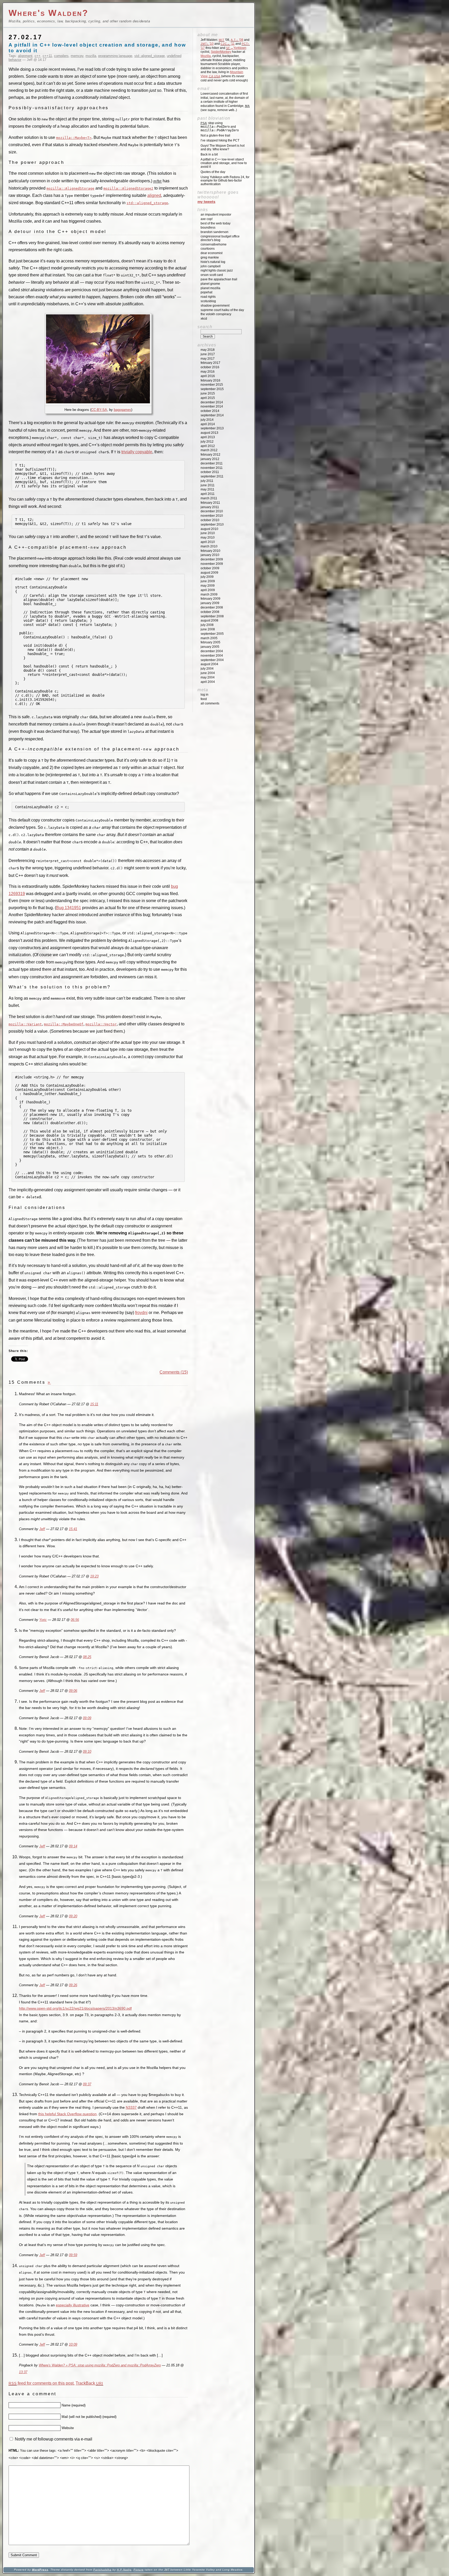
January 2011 (210, 507)
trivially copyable (137, 452)
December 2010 (212, 511)
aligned (154, 195)
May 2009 (208, 586)
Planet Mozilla (210, 288)
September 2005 (212, 634)
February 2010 (210, 551)
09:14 (73, 1846)
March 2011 (209, 498)
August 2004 (209, 664)
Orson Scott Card (212, 275)
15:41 (73, 1529)
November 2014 (212, 406)
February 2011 (210, 503)
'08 (237, 40)
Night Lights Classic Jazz (217, 270)
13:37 (23, 2372)
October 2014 (210, 411)
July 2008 (207, 625)
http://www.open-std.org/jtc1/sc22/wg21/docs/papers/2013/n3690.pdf (75, 2008)
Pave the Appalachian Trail (219, 279)
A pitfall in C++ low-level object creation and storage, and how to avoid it (224, 163)
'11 (228, 44)
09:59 (73, 2255)
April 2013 (208, 437)
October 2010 (210, 520)
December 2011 (212, 463)
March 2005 (209, 638)
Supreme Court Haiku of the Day (222, 310)
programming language (115, 56)
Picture (139, 2570)
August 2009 (209, 573)
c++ (38, 56)
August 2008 (209, 620)
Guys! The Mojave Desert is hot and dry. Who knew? (223, 147)
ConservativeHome (214, 244)
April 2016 (208, 376)
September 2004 (212, 660)
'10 (207, 44)
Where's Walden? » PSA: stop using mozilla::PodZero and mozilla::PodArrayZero (100, 2365)
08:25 (87, 1657)
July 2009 (207, 577)
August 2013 (209, 433)
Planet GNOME (210, 284)
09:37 (87, 2084)
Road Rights (208, 297)
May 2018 (208, 350)
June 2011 (208, 485)
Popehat (206, 292)
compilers (61, 56)
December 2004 (212, 651)
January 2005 (210, 647)
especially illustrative (73, 2305)
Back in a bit (209, 154)
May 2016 (208, 372)
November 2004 (212, 656)
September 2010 (212, 525)
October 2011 (210, 472)
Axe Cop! (207, 219)
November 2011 (212, 468)
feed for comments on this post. (42, 2383)
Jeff (42, 1529)
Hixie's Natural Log (213, 262)
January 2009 (210, 603)
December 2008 (212, 607)
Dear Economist (212, 253)
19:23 (94, 1576)
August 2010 (209, 529)
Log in (204, 695)
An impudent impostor (216, 215)
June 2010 (208, 533)
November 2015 (212, 385)
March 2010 (209, 546)
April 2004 (208, 682)
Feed (204, 699)
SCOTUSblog (208, 301)
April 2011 (208, 494)
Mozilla (206, 56)
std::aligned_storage (150, 56)
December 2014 (212, 402)
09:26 (73, 1985)
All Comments (210, 703)
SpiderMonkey (221, 52)
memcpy (77, 56)
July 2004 (207, 669)
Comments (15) (174, 1372)
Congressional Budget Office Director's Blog (220, 238)
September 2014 (212, 415)
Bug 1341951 (69, 908)
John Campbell (211, 266)
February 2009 (210, 599)
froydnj (141, 1313)
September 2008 (212, 616)
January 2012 (210, 459)
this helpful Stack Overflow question (67, 2114)
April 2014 (208, 424)
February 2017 (210, 363)
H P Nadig (124, 2570)
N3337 (131, 2107)
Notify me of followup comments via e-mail (54, 2439)
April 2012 (208, 446)
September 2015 (212, 389)
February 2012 (210, 455)
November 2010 (212, 516)
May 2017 (208, 359)
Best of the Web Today (216, 223)
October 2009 (210, 568)
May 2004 (208, 677)
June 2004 (208, 673)
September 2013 (212, 428)
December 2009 (212, 559)
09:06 (73, 1691)
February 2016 (210, 380)
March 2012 (209, 450)
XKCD (204, 319)
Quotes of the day (213, 172)
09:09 (87, 1718)
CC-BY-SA (99, 410)
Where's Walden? (49, 13)
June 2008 (208, 629)
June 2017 (208, 354)
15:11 (94, 1404)
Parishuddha (102, 2570)
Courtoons (208, 249)
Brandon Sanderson (214, 232)
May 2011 (207, 489)
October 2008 (210, 612)
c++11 (47, 56)
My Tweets (206, 202)
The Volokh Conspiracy (216, 314)
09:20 (73, 1916)
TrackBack (89, 2383)
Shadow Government (215, 306)
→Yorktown (236, 48)
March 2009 (209, 594)
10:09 (73, 2345)
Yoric (43, 1620)
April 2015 (208, 398)
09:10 (87, 1752)
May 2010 (208, 538)
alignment (25, 56)
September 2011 (212, 476)
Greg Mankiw (210, 257)
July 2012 (207, 442)
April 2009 (208, 590)
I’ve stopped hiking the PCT (220, 140)
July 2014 (207, 420)
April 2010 (208, 542)
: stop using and (220, 127)
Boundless (208, 228)
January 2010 (210, 555)
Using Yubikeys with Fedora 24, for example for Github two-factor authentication (225, 181)
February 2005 (210, 642)
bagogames (123, 410)
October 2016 (210, 367)
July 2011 (207, 481)
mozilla (91, 56)
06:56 (75, 1620)
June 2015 (208, 393)
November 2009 (212, 564)
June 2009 (208, 581)
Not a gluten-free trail (215, 135)
